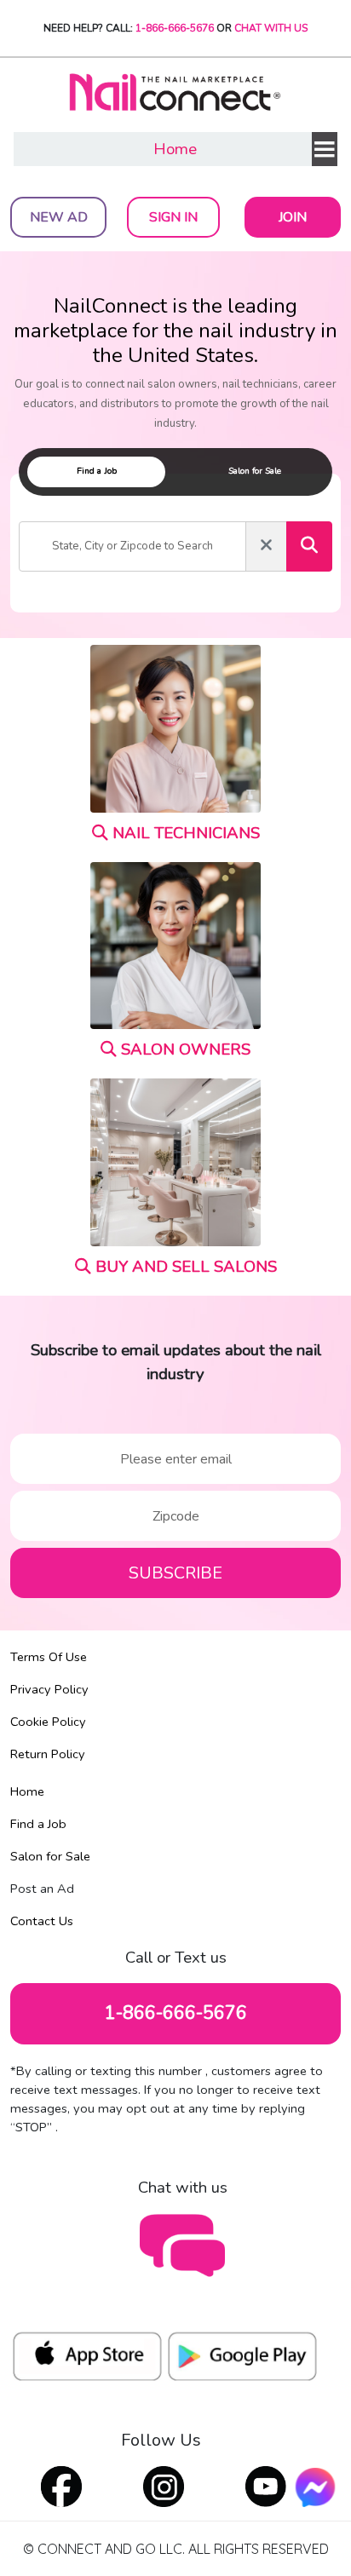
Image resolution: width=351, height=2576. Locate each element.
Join (293, 217)
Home (175, 149)
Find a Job (38, 1824)
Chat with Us (271, 28)
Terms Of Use (49, 1657)
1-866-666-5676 (175, 28)
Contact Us (42, 1921)
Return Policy (48, 1754)
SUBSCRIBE (175, 1573)
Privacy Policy (49, 1689)
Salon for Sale (50, 1856)
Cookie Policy (48, 1722)
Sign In (173, 217)
